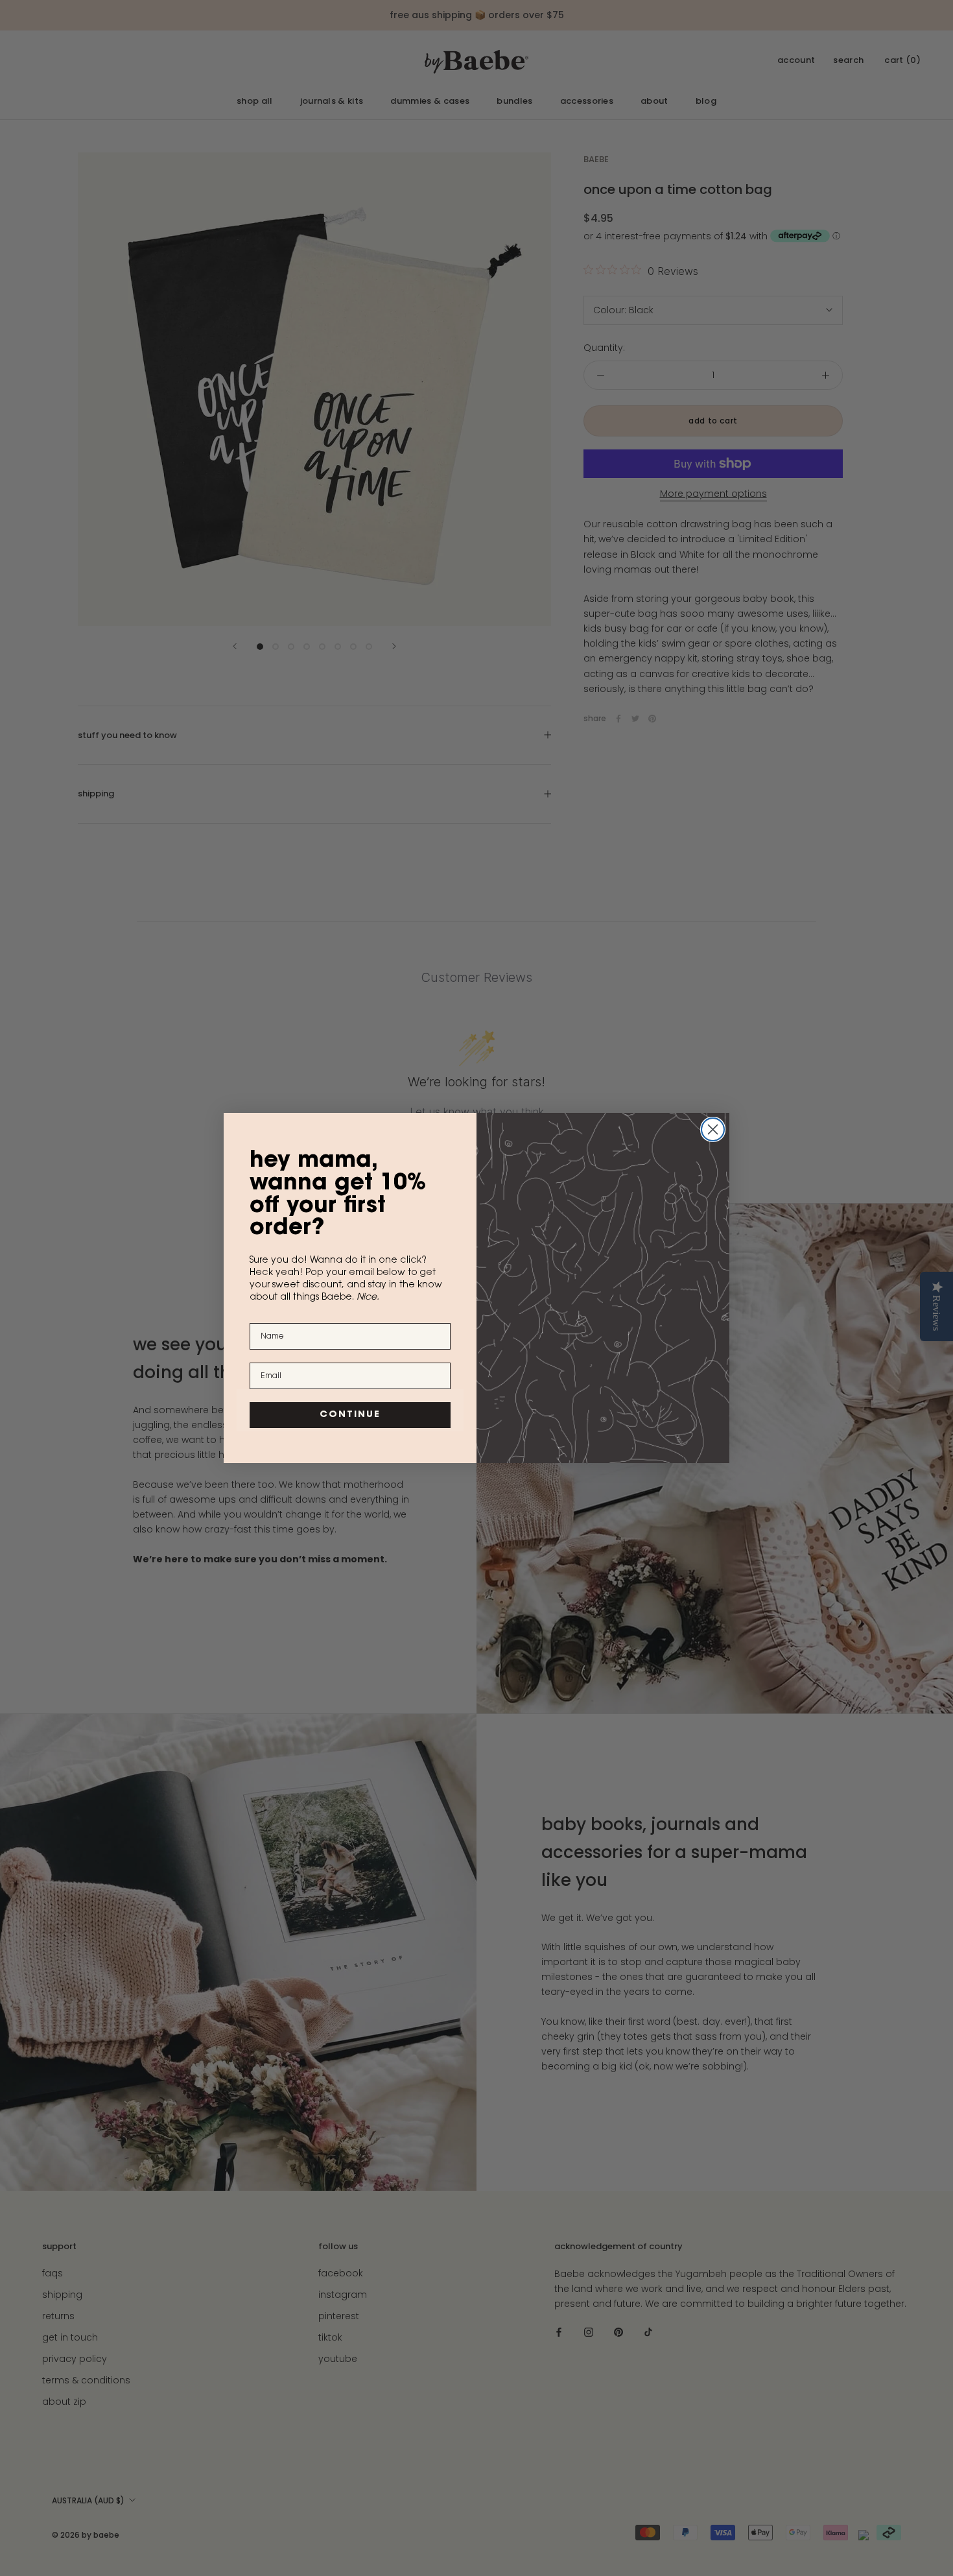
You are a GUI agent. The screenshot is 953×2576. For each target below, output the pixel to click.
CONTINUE (350, 1415)
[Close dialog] (713, 1129)
